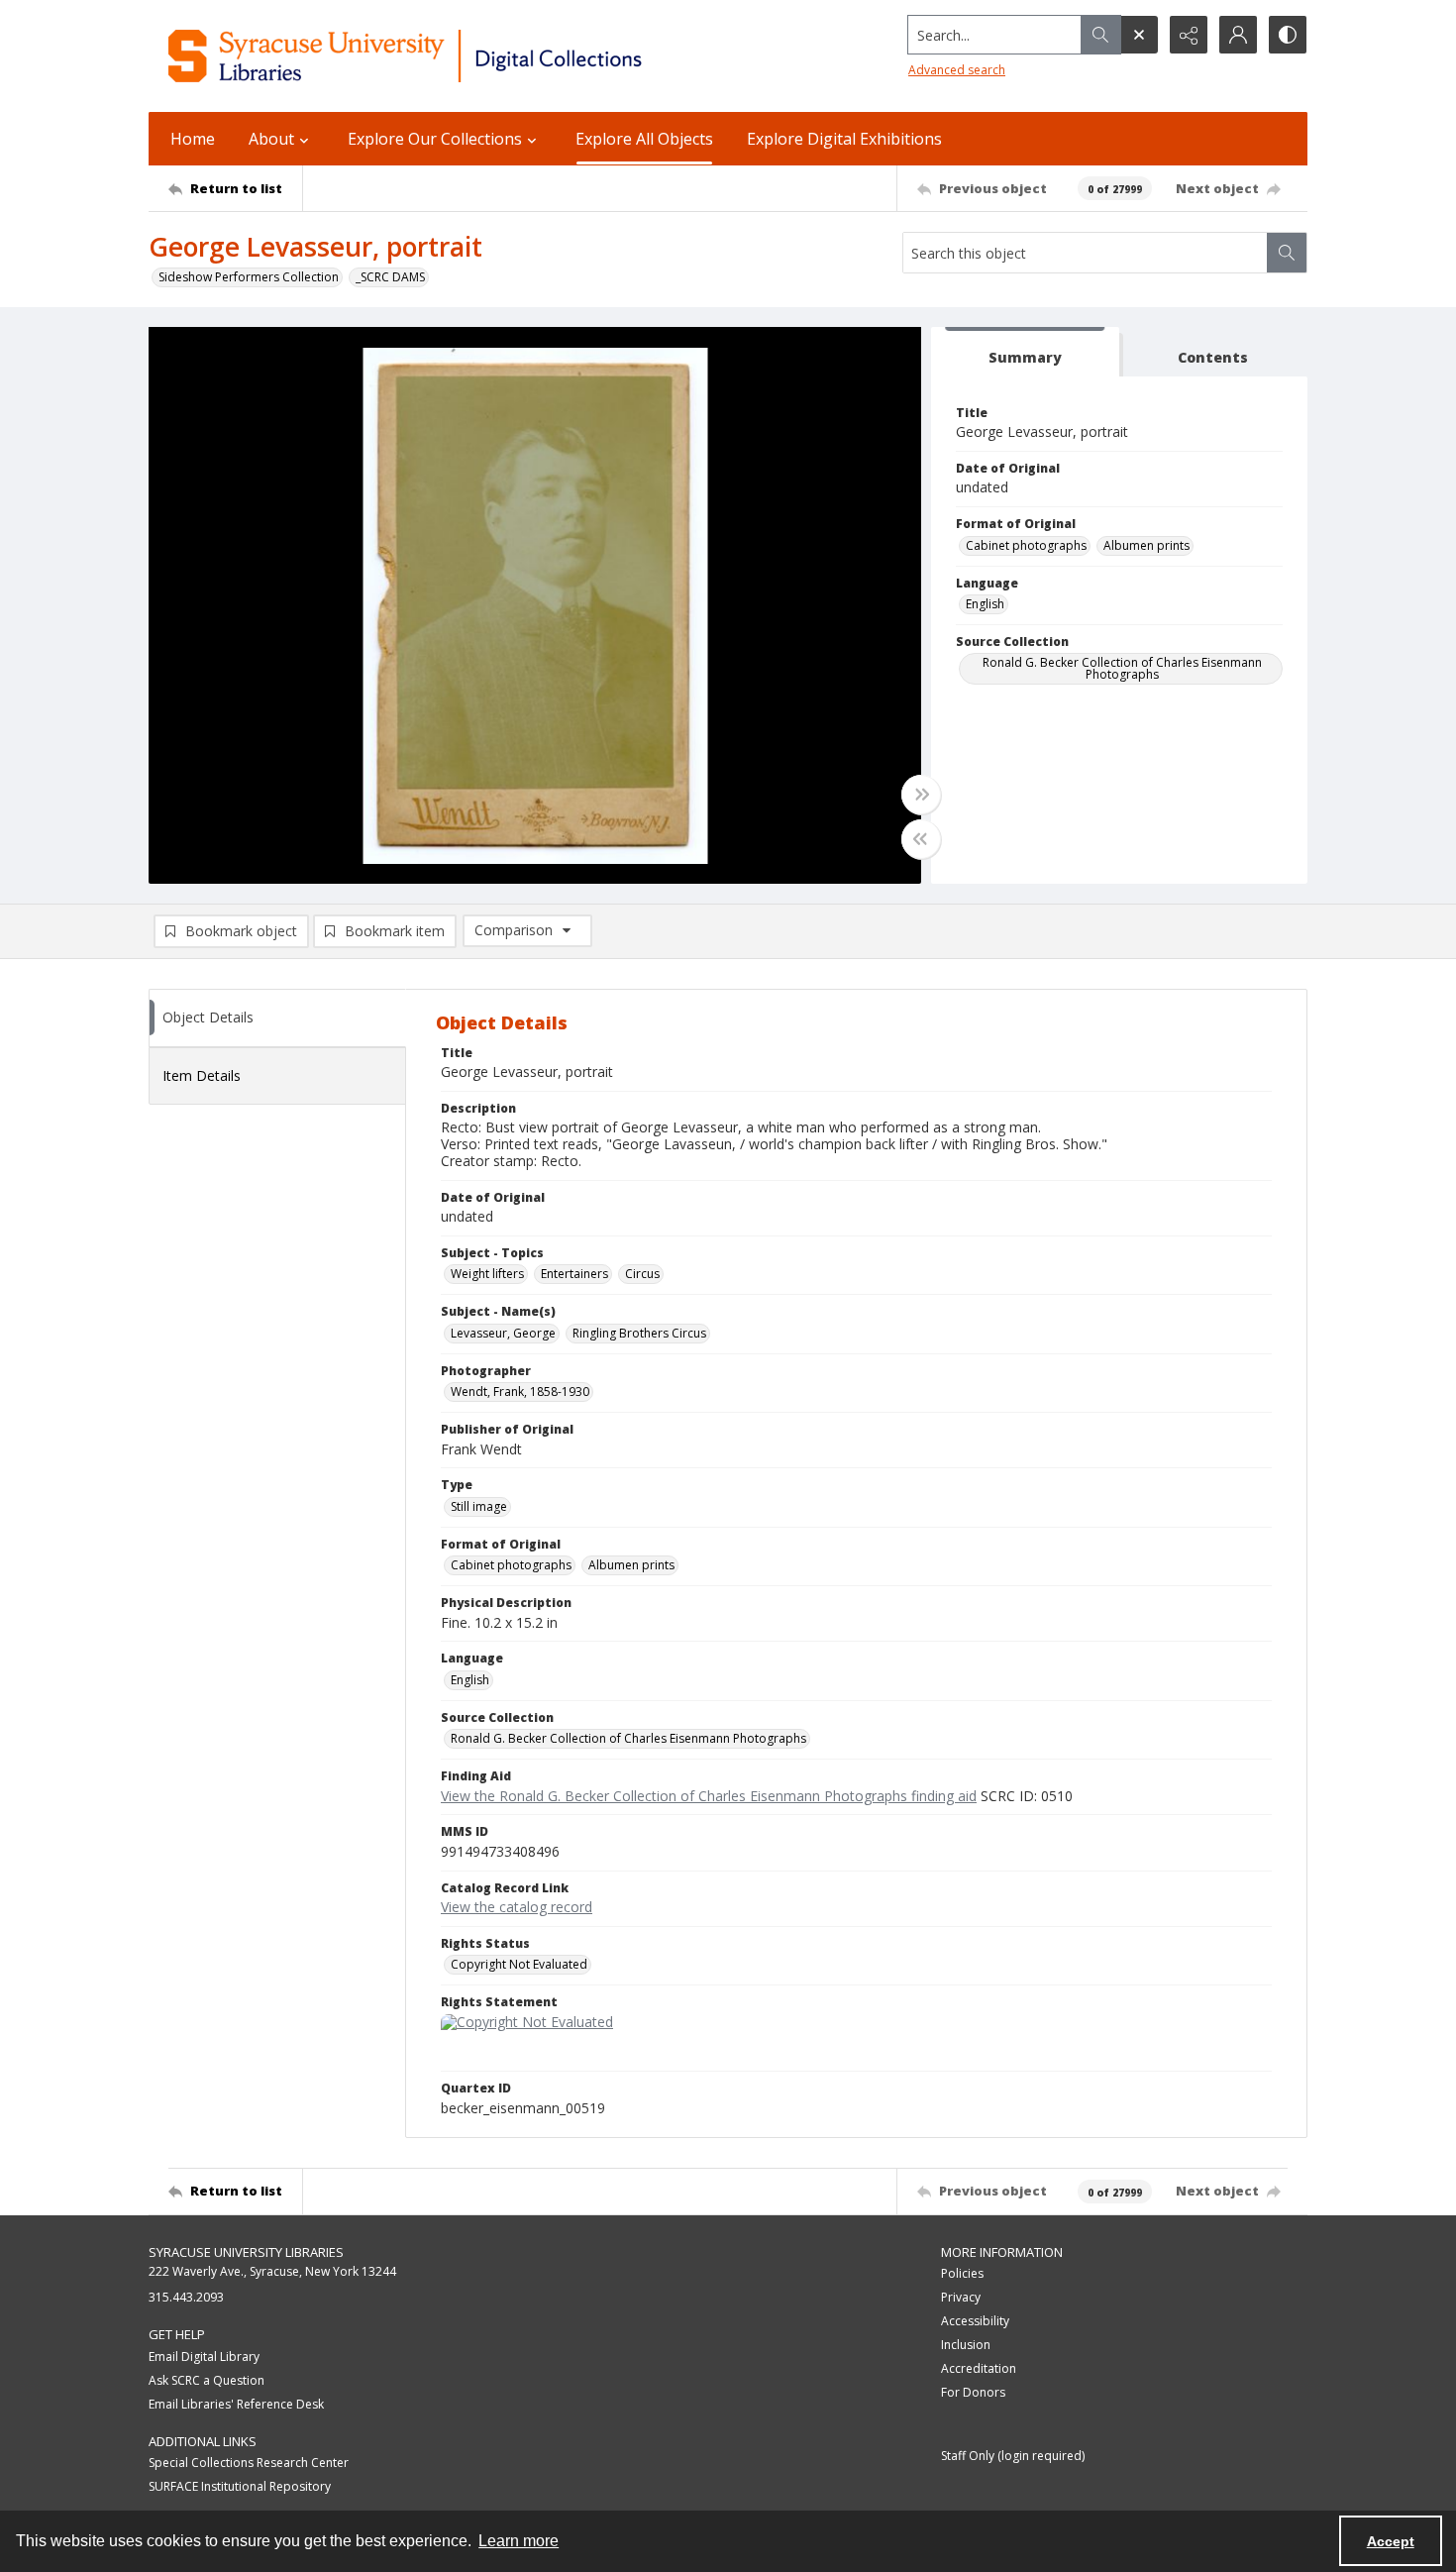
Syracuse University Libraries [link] (246, 2252)
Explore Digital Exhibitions (844, 139)
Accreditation (979, 2368)
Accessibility (975, 2321)
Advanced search (957, 70)
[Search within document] (1287, 253)
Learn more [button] (519, 2541)
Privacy (961, 2297)
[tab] (1025, 352)
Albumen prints (1146, 545)
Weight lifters (487, 1274)
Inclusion (966, 2345)
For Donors (973, 2392)
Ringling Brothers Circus (639, 1333)
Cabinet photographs (1026, 545)
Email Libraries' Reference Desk (236, 2404)
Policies (962, 2273)
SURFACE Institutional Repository (240, 2486)
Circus (642, 1274)
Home (193, 139)
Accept (1391, 2541)
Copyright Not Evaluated (519, 1964)
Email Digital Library (204, 2357)
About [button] (271, 139)
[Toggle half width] (921, 839)
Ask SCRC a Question (207, 2380)
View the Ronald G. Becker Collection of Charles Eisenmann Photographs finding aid (709, 1796)
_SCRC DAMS (390, 277)
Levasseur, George (503, 1333)
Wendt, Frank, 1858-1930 (520, 1392)
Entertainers (574, 1274)
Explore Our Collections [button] (435, 139)
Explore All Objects (644, 139)
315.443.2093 (186, 2297)
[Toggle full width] (921, 795)
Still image (479, 1506)
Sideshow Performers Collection (249, 277)
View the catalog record (517, 1907)
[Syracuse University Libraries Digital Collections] (463, 56)
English (985, 604)
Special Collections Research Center (249, 2463)
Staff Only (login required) (1013, 2456)
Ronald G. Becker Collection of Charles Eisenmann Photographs (1122, 668)
